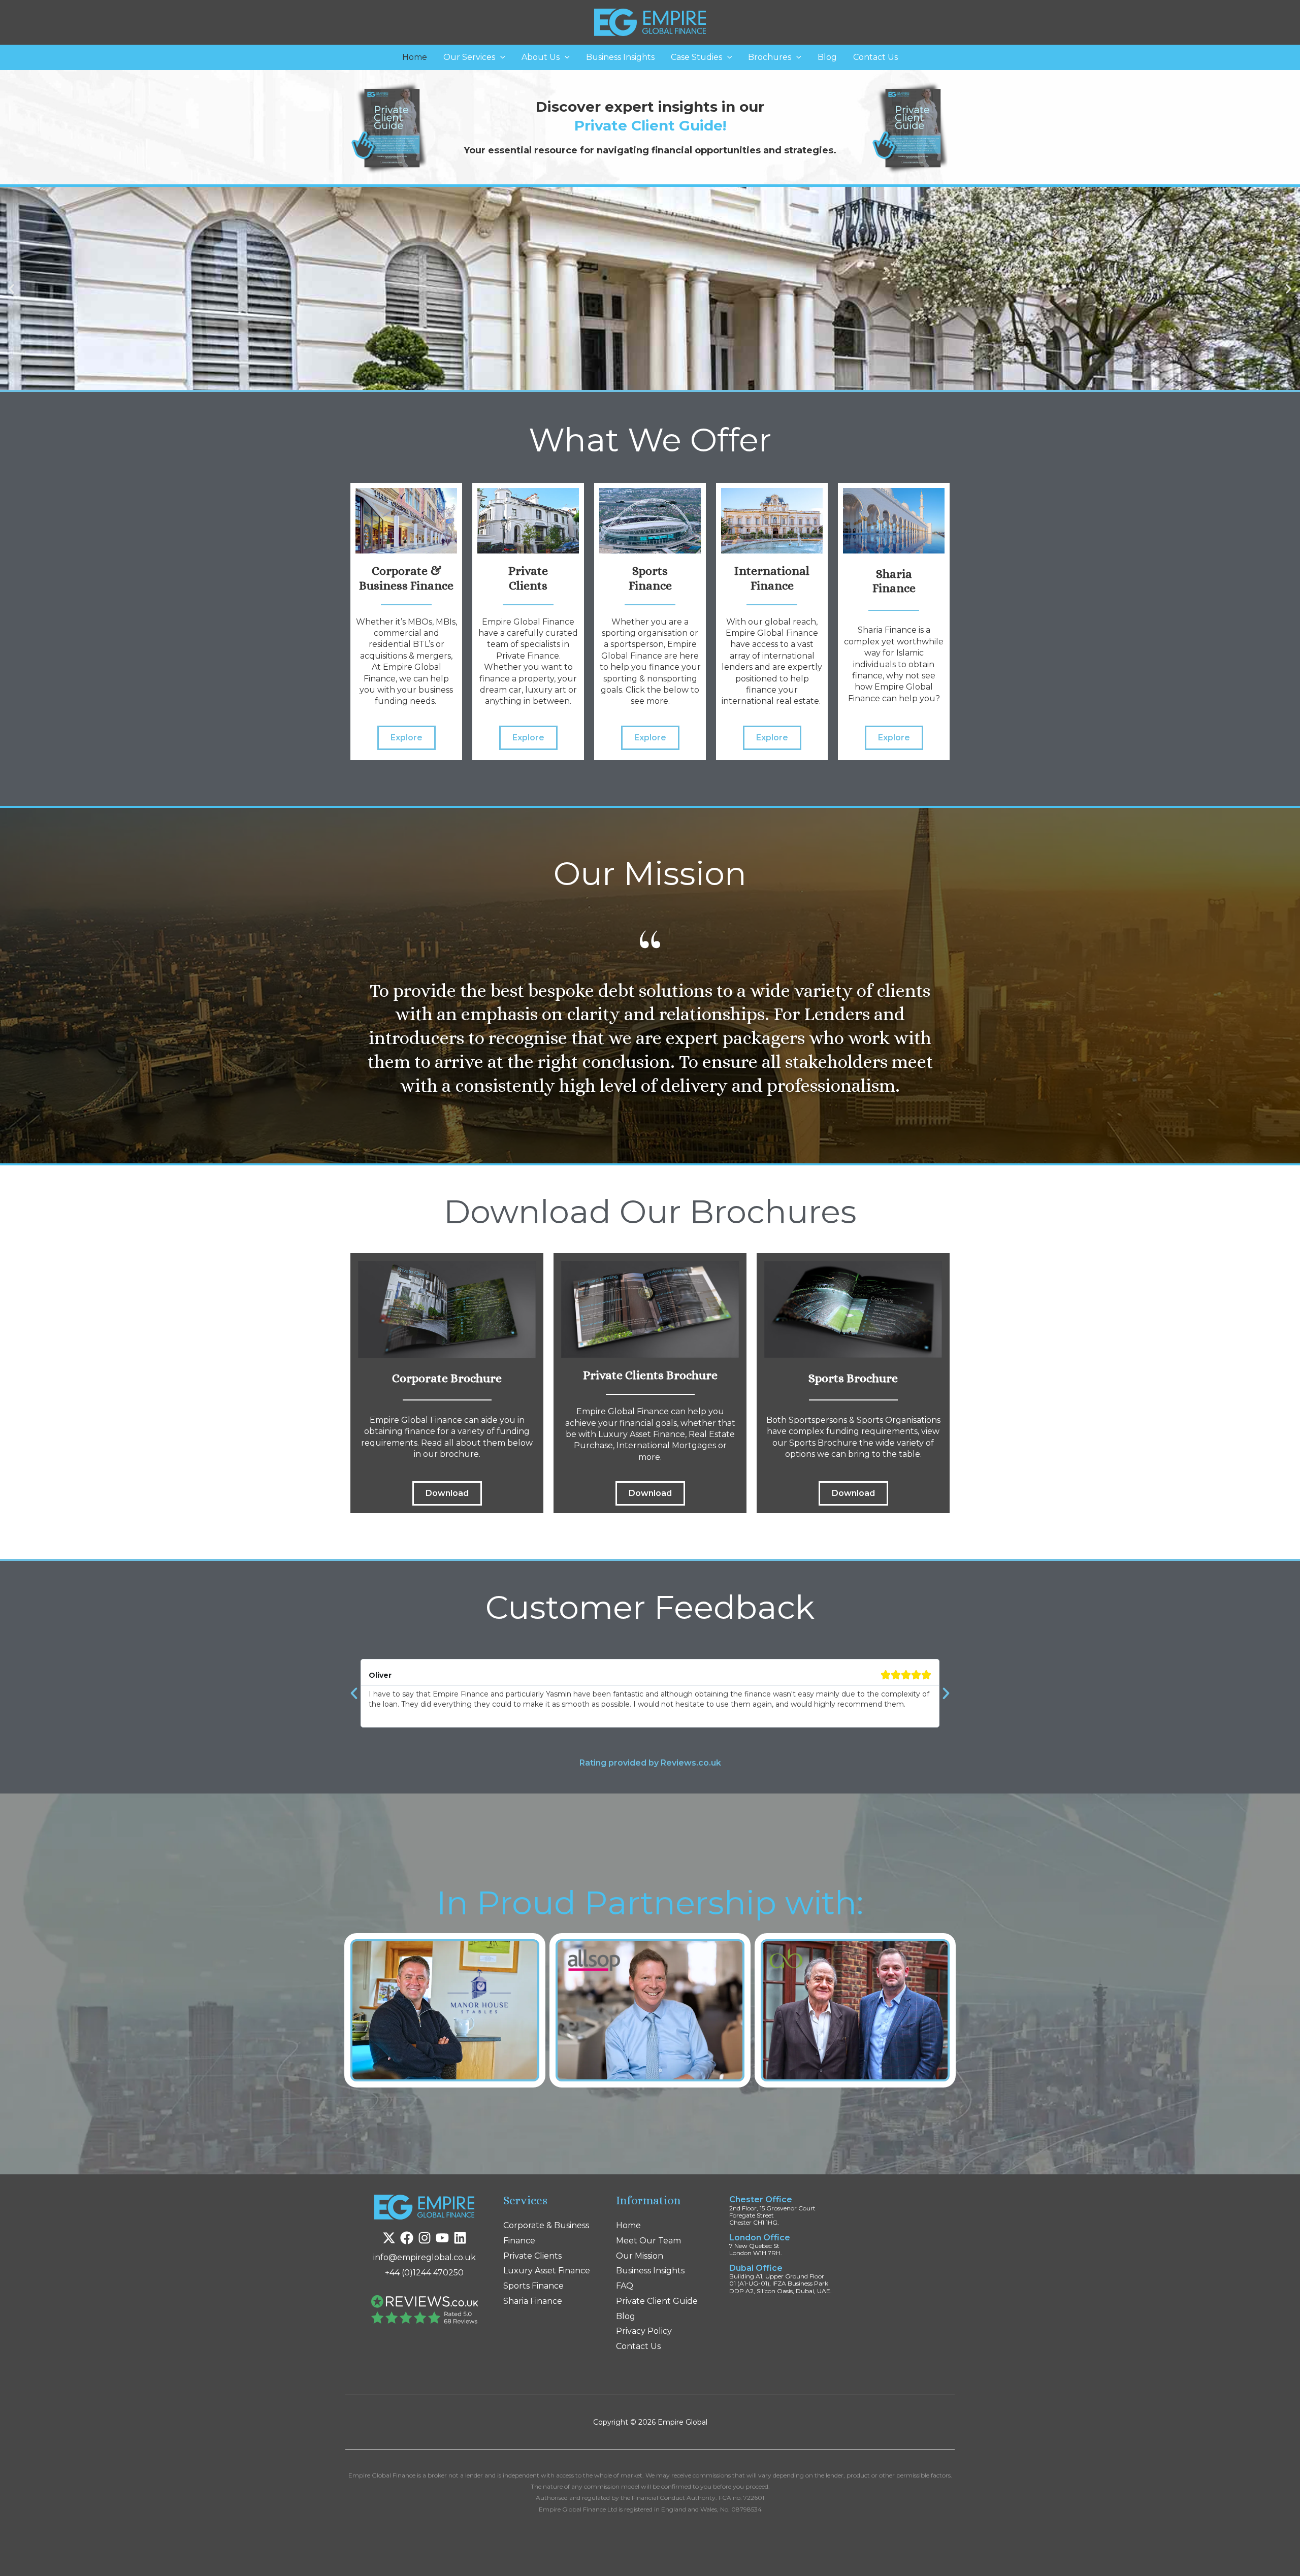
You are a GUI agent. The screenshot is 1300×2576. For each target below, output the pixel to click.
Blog (827, 57)
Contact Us (875, 57)
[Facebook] (407, 2238)
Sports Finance (533, 2286)
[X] (389, 2238)
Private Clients (532, 2256)
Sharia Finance (533, 2301)
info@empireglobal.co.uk (425, 2257)
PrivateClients (528, 578)
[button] (11, 288)
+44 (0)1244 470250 (424, 2273)
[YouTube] (442, 2238)
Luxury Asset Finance (547, 2271)
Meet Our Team (648, 2241)
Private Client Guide (657, 2301)
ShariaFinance (894, 581)
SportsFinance (650, 578)
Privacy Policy (644, 2331)
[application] (500, 57)
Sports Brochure (853, 1378)
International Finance (772, 578)
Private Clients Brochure (650, 1375)
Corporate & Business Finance (406, 578)
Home (415, 57)
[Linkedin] (460, 2238)
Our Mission (640, 2256)
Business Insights (620, 57)
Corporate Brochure (447, 1378)
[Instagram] (425, 2238)
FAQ (625, 2286)
